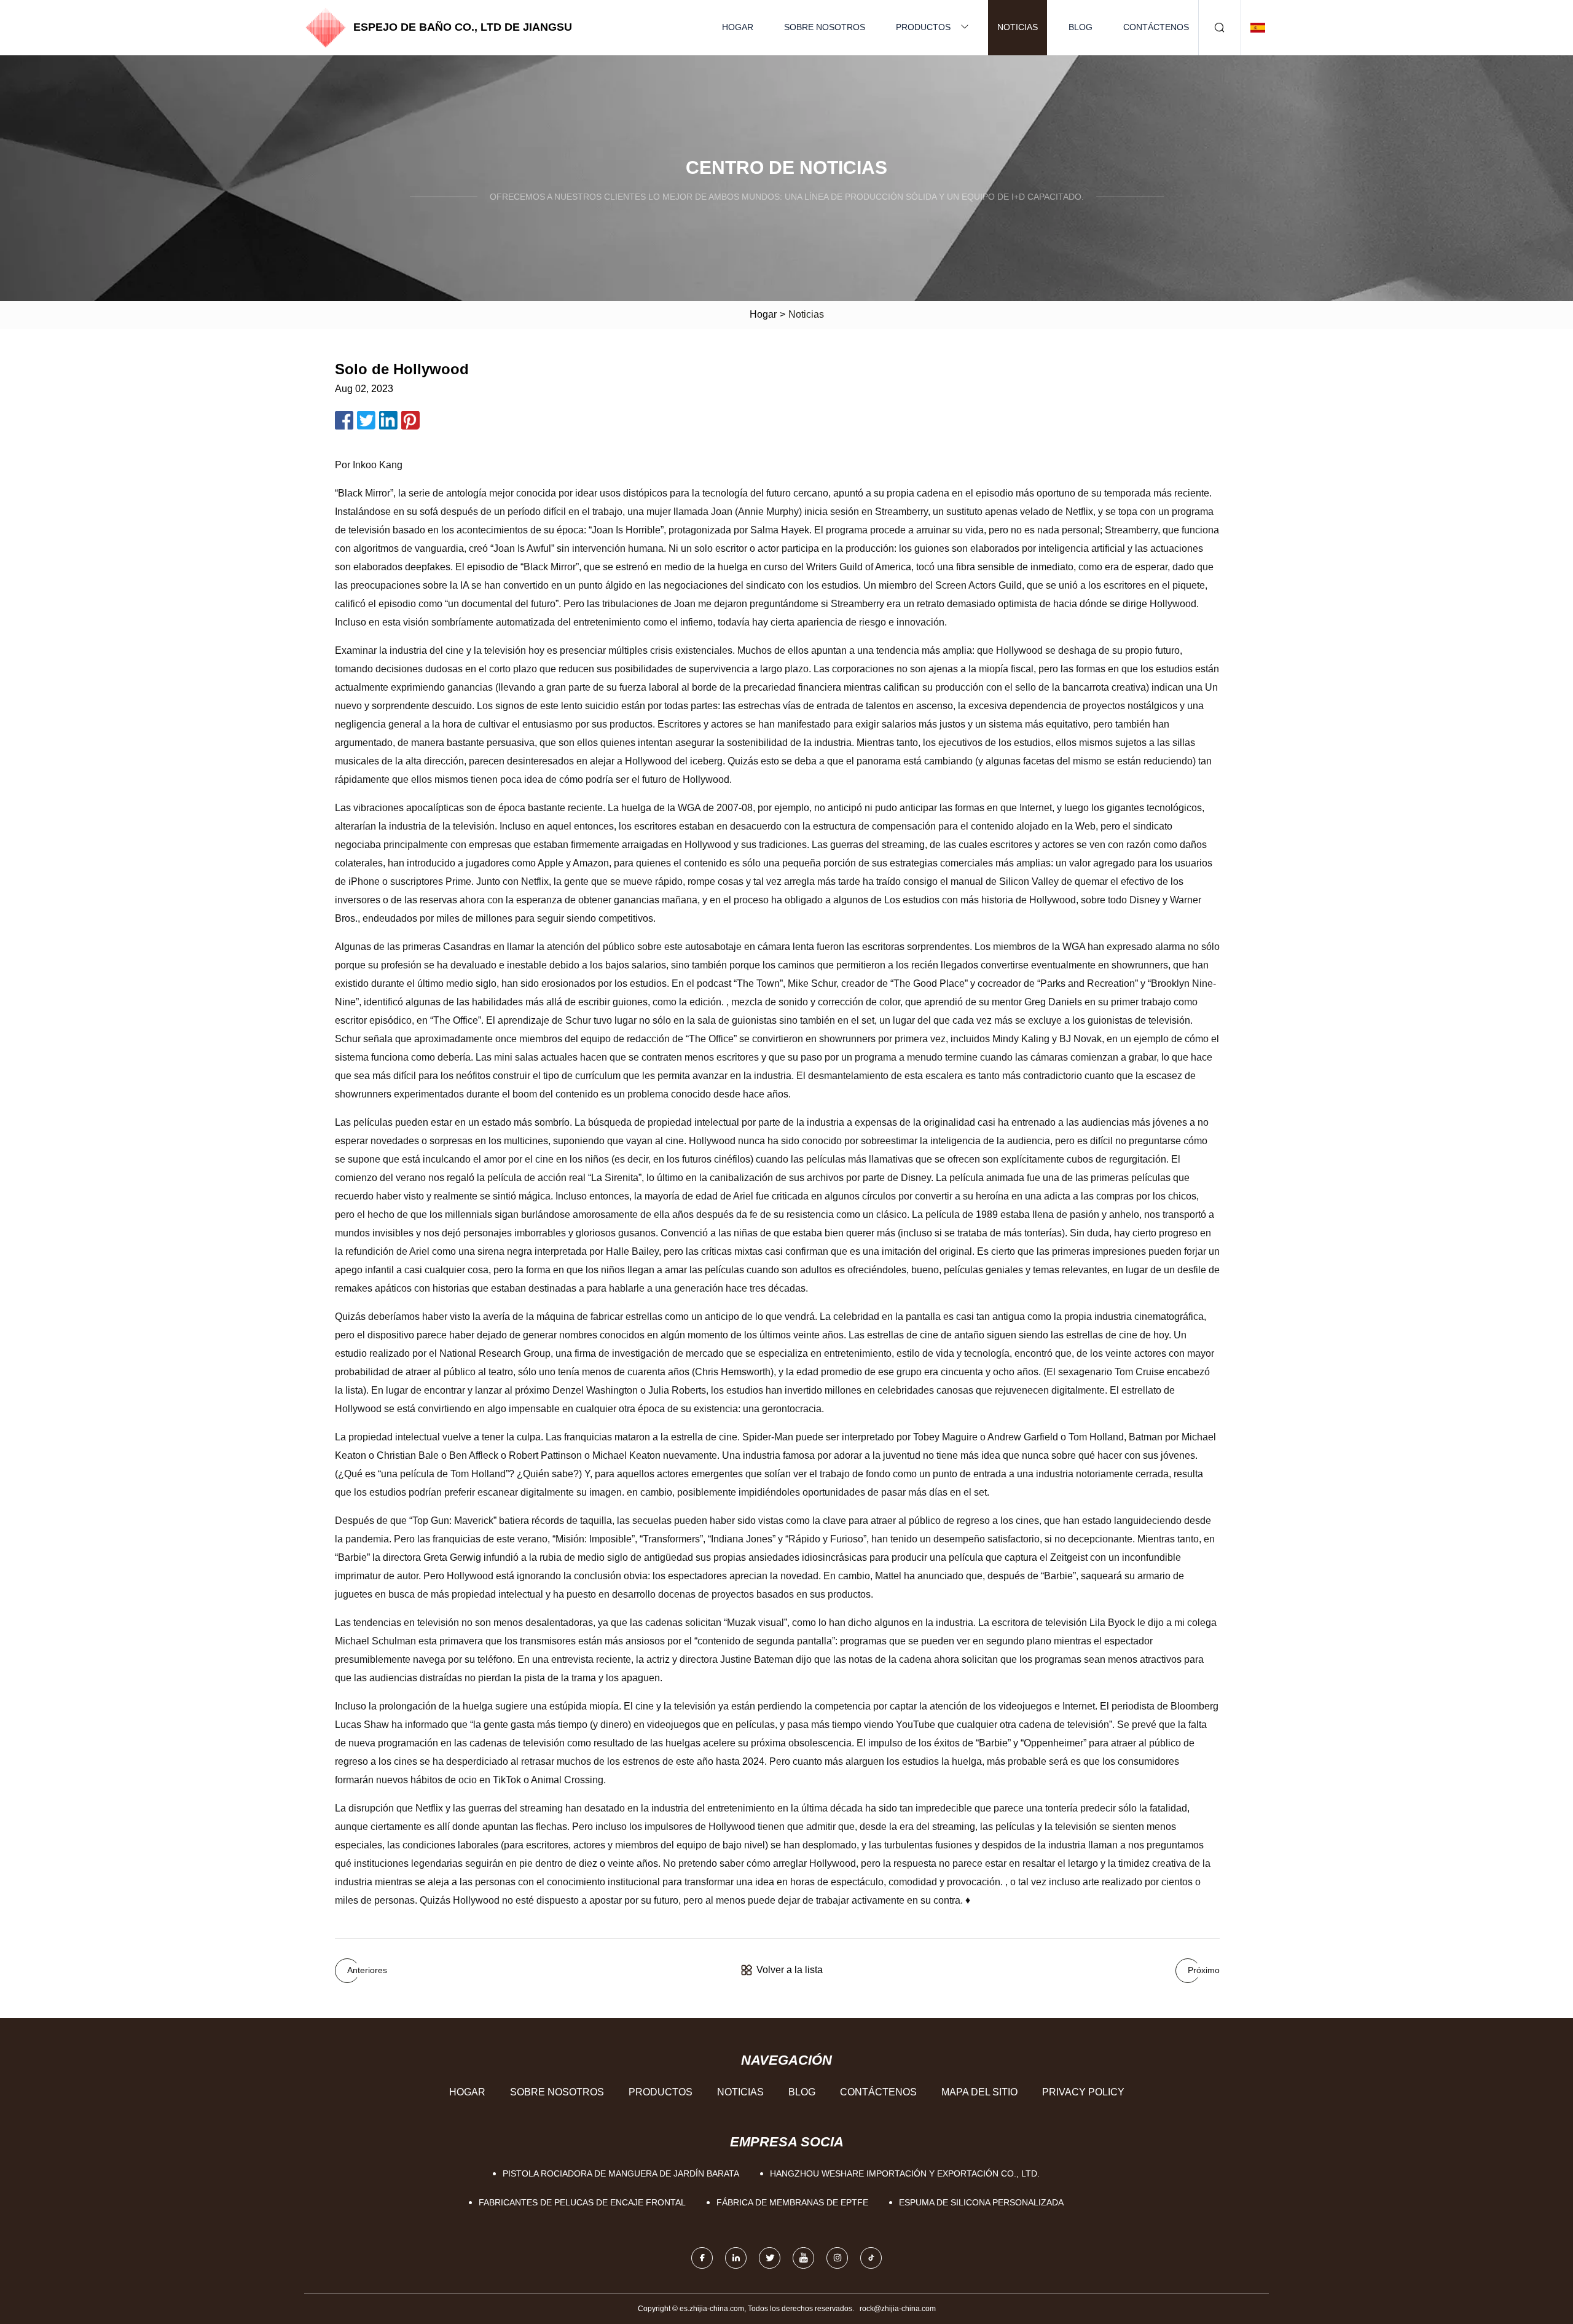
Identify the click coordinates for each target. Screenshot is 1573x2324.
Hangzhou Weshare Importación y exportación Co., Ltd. (905, 2173)
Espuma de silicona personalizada (981, 2202)
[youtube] (803, 2258)
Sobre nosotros (825, 27)
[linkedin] (736, 2258)
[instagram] (837, 2258)
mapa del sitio (979, 2092)
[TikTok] (871, 2258)
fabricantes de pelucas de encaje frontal (582, 2202)
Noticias (1018, 27)
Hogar (738, 27)
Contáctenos (1156, 27)
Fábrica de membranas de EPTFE (792, 2202)
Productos (923, 27)
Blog (1081, 27)
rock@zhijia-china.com (898, 2309)
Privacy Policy (1083, 2092)
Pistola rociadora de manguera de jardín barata (621, 2173)
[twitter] (770, 2258)
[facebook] (702, 2258)
